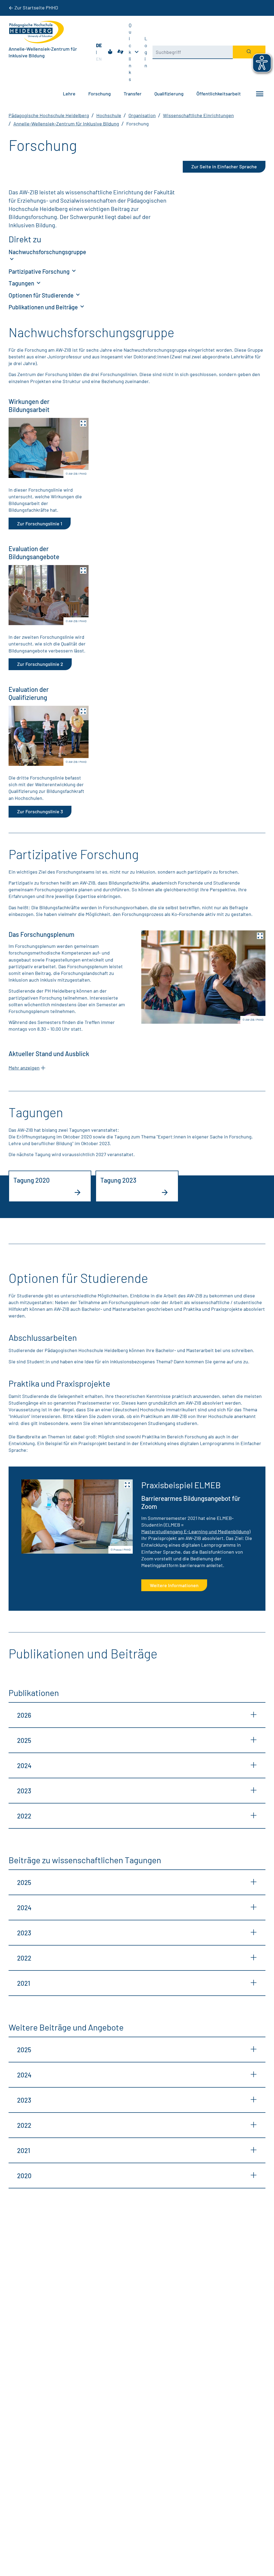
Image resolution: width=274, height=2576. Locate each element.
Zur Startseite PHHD (36, 8)
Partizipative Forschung (40, 271)
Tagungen (22, 283)
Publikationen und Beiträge (44, 307)
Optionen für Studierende (42, 295)
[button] (49, 448)
